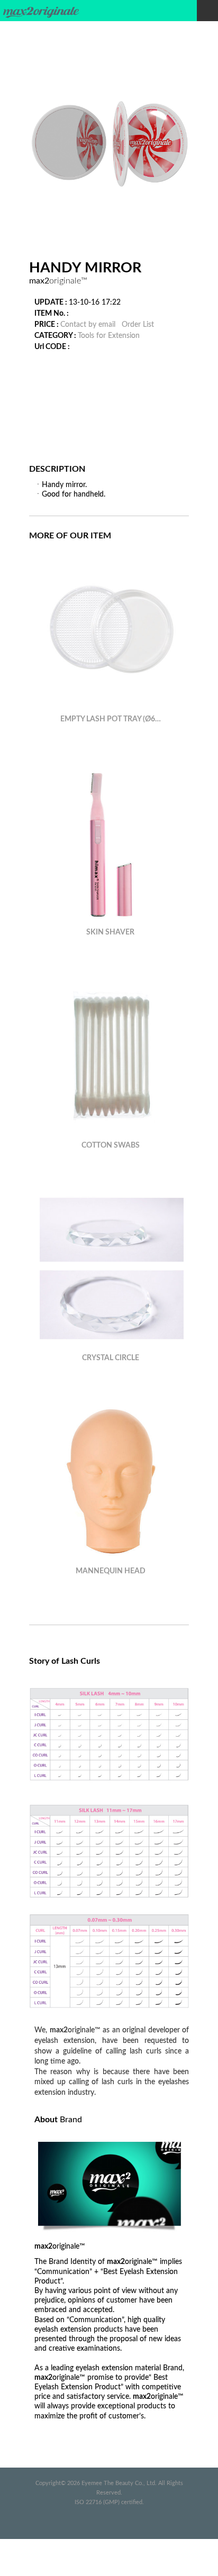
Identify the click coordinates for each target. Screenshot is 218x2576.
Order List (138, 325)
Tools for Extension (109, 336)
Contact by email (88, 325)
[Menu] (207, 11)
